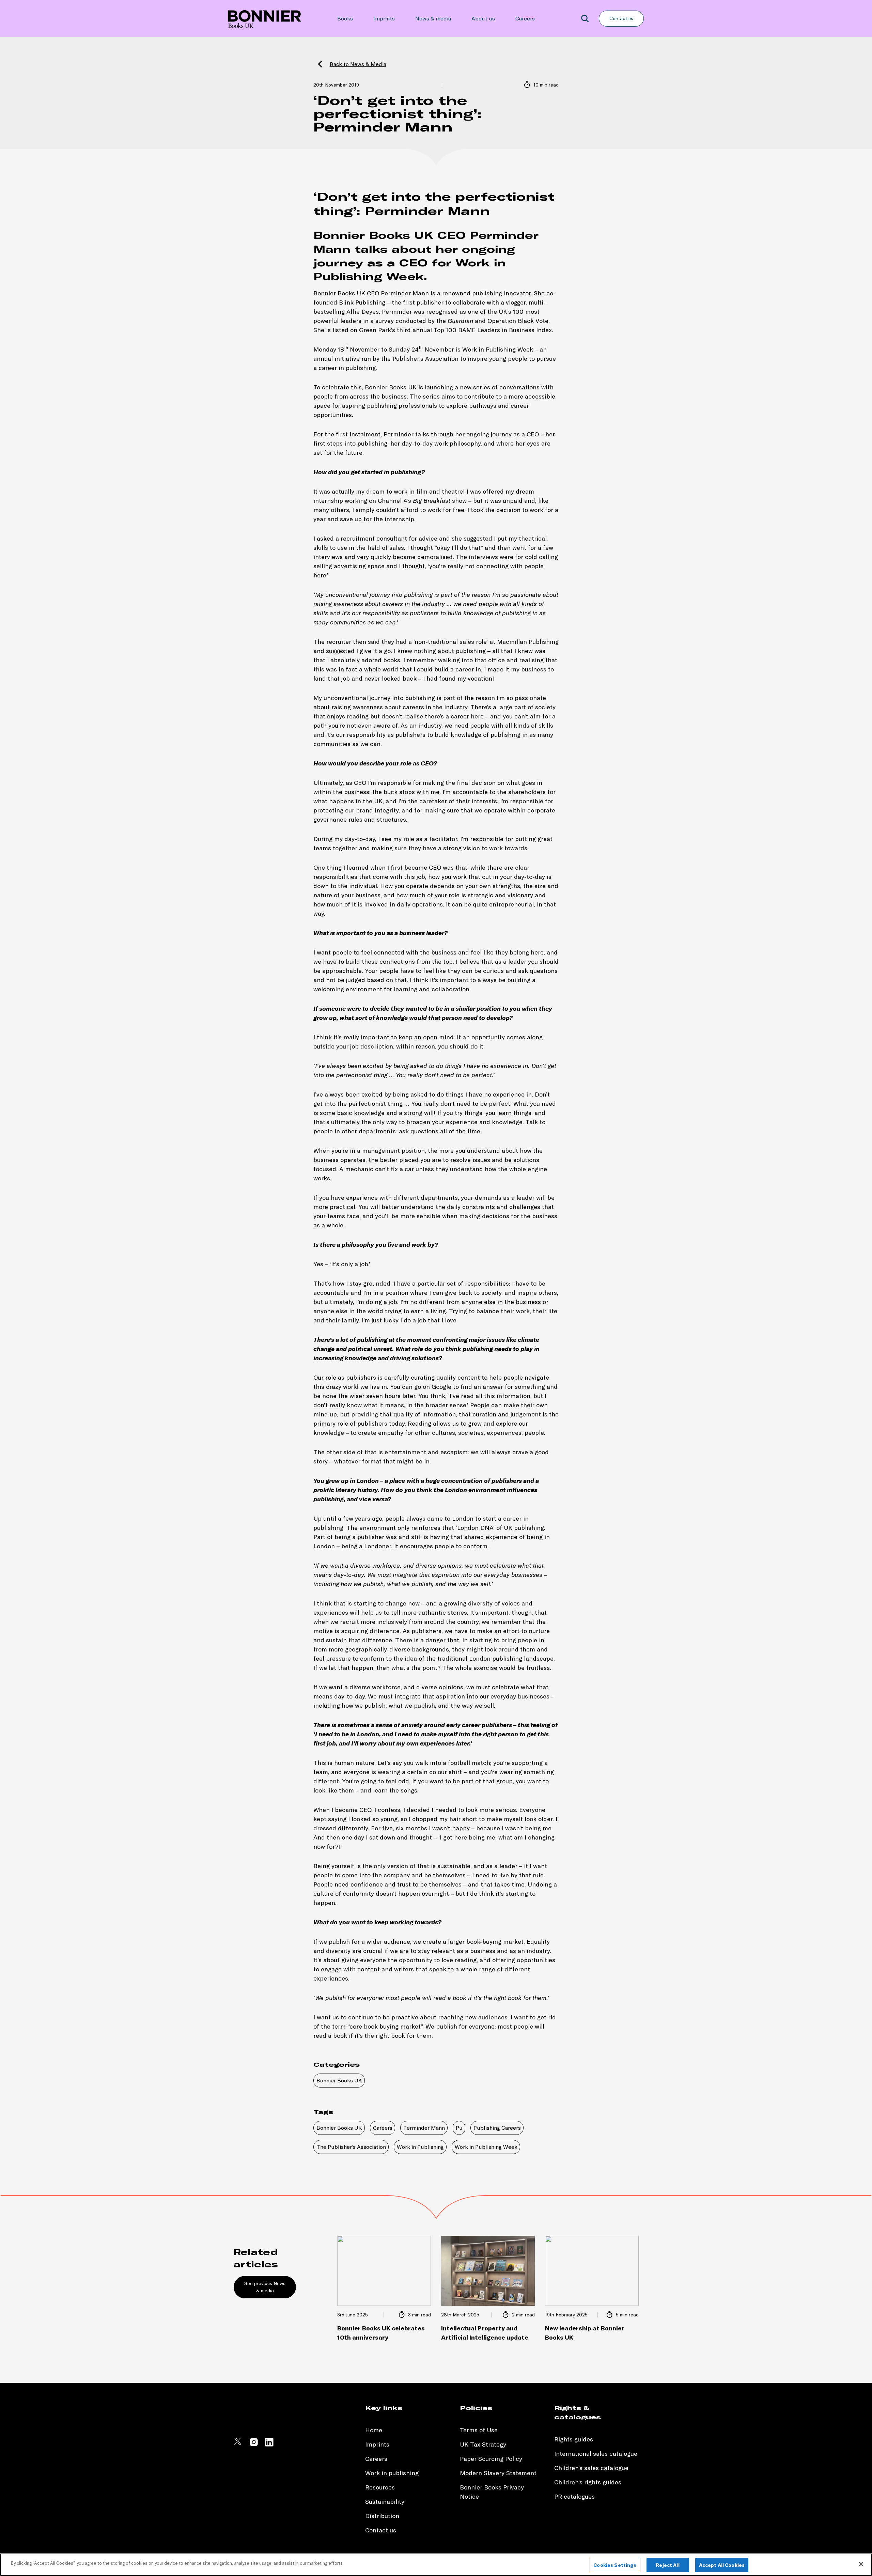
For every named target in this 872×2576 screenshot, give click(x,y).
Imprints (384, 18)
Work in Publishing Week (486, 2147)
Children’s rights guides (588, 2482)
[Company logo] (265, 18)
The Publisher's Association (351, 2147)
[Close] (861, 2564)
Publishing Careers (497, 2128)
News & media (433, 18)
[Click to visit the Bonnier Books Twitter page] (238, 2445)
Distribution (382, 2516)
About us (483, 18)
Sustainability (386, 2502)
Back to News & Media (358, 64)
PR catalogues (574, 2496)
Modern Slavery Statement (498, 2473)
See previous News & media (265, 2287)
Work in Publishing (420, 2147)
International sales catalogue (596, 2454)
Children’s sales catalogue (591, 2468)
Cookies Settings (615, 2565)
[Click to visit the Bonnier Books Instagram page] (254, 2445)
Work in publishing (392, 2473)
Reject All (667, 2565)
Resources (380, 2487)
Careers (525, 18)
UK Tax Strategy (483, 2444)
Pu (459, 2128)
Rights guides (574, 2439)
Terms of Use (479, 2430)
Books (345, 18)
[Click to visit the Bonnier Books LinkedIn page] (269, 2445)
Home (374, 2430)
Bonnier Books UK (339, 2080)
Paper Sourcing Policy (491, 2459)
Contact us (621, 18)
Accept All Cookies (722, 2565)
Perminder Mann (424, 2128)
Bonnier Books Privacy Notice (492, 2492)
